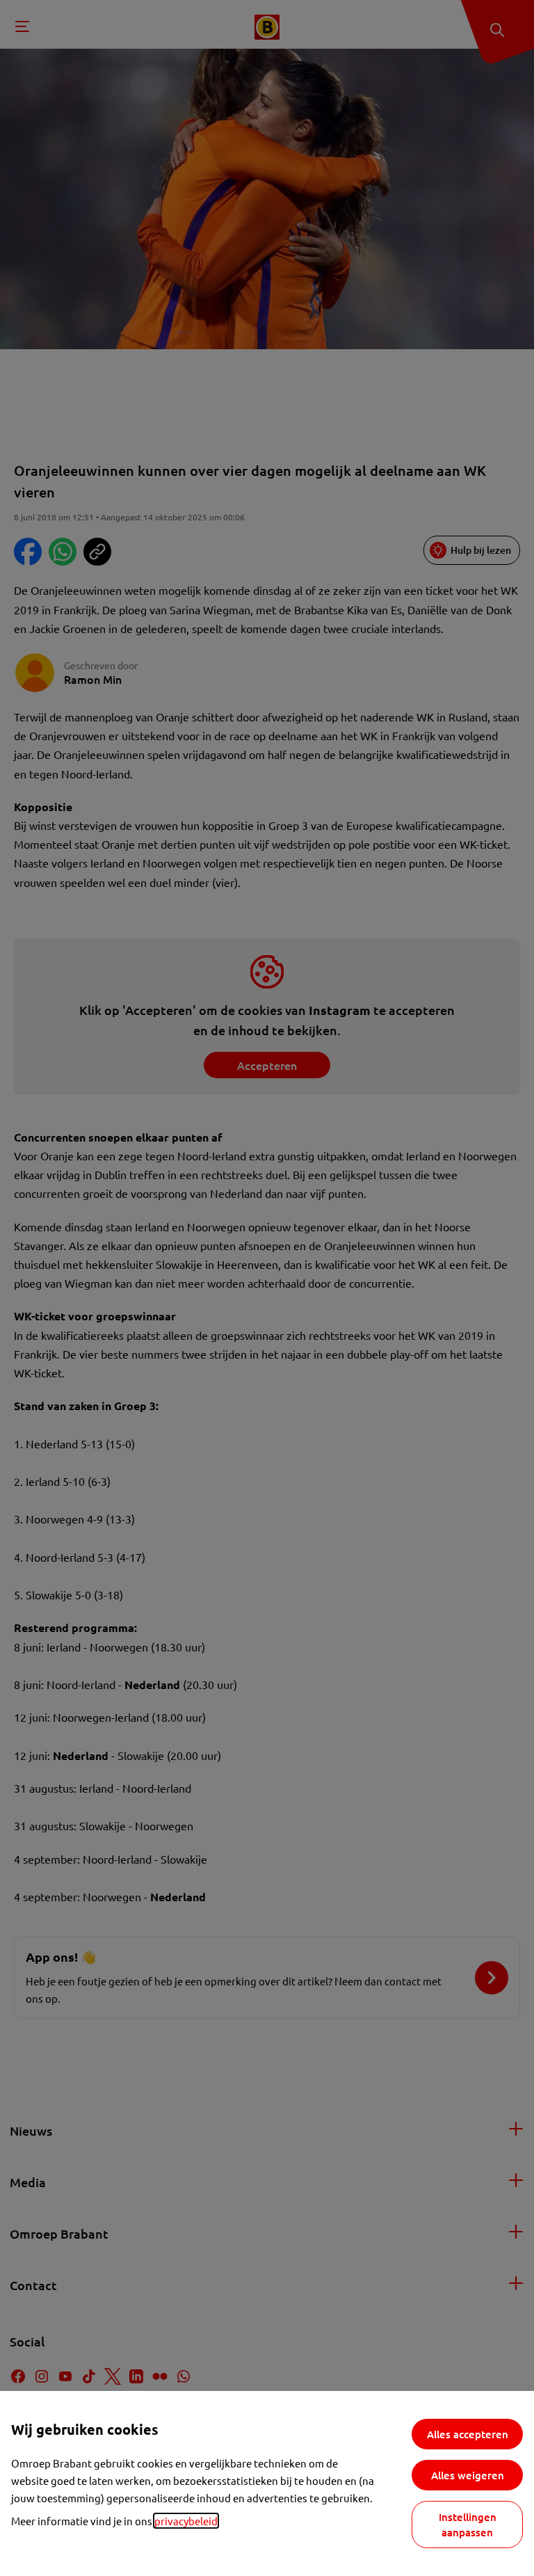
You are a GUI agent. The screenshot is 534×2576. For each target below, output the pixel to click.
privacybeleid (186, 2521)
